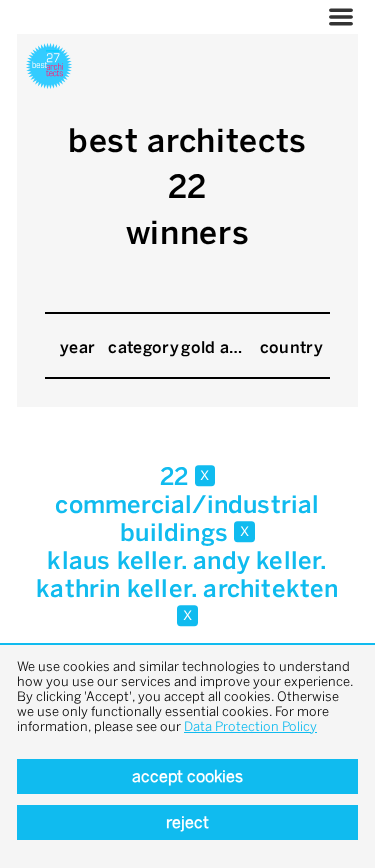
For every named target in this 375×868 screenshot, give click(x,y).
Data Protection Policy (250, 726)
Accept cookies (187, 776)
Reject (187, 822)
